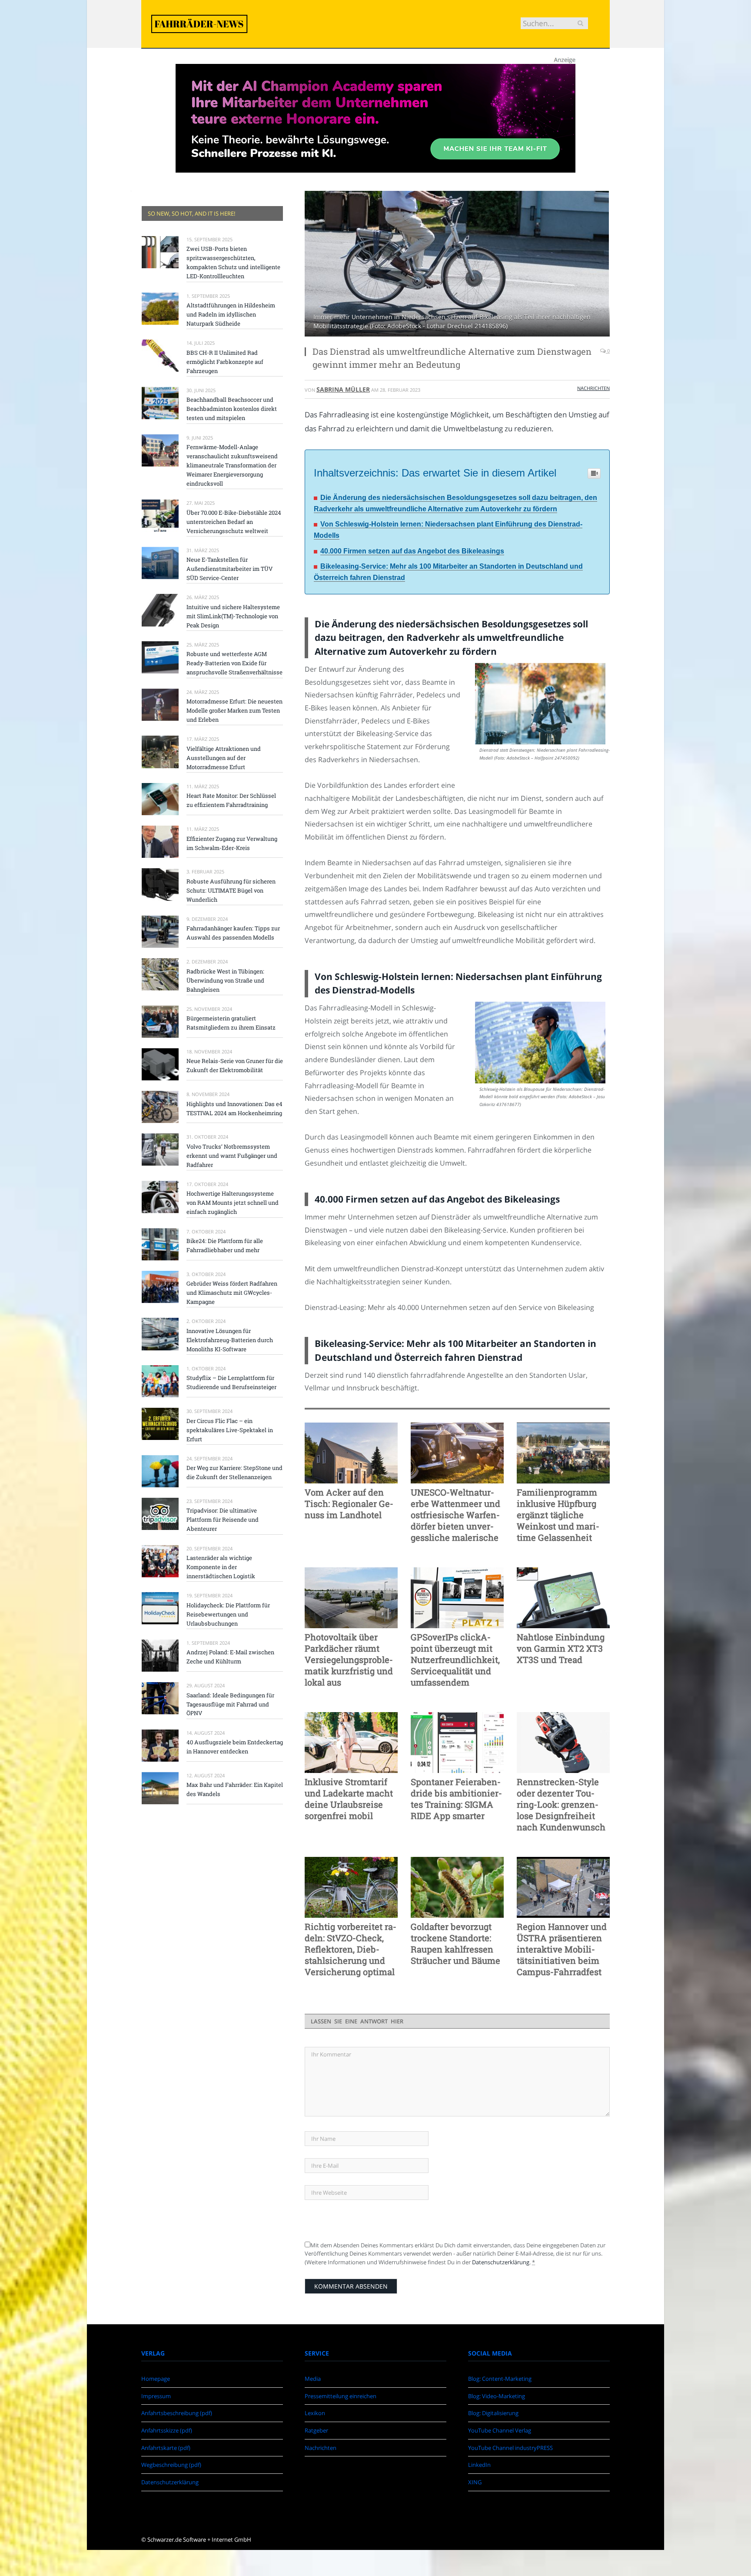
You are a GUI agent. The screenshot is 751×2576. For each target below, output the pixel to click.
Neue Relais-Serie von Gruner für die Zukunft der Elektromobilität (235, 1065)
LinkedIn (479, 2465)
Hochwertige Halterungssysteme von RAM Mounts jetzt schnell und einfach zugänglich (233, 1203)
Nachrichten (593, 388)
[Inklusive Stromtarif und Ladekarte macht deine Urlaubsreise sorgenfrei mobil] (351, 1743)
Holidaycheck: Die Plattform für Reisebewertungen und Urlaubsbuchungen (228, 1614)
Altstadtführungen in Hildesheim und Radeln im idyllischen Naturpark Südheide (231, 314)
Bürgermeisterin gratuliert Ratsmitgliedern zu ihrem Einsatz (231, 1023)
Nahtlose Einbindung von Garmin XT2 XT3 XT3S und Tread (561, 1648)
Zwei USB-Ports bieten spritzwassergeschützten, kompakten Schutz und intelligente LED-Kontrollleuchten (233, 262)
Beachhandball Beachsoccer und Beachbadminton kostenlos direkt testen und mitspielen (232, 409)
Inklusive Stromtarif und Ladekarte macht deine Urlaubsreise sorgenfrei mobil (349, 1799)
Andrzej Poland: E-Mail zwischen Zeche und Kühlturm (230, 1657)
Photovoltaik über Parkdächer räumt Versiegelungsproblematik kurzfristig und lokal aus (349, 1660)
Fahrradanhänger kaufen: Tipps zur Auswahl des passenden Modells (233, 933)
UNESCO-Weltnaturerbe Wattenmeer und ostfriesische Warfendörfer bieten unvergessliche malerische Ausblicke (455, 1515)
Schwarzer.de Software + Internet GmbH (199, 2539)
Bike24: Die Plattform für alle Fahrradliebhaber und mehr (225, 1245)
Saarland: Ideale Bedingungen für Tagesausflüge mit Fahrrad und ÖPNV (230, 1704)
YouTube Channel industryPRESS (510, 2448)
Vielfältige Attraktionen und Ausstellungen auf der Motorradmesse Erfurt (224, 758)
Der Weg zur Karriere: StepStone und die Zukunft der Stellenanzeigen (234, 1472)
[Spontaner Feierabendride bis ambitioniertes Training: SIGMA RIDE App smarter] (457, 1743)
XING (475, 2482)
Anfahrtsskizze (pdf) (167, 2430)
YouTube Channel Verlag (500, 2430)
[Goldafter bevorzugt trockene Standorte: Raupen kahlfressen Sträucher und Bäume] (457, 1887)
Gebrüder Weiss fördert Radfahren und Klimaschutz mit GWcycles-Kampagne (232, 1293)
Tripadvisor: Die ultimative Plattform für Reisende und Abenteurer (223, 1520)
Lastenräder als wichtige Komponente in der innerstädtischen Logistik (221, 1567)
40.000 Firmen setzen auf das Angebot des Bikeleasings (412, 551)
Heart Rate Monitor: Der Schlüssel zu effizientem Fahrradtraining (231, 800)
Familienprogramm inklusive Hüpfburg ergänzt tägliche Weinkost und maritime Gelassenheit (558, 1515)
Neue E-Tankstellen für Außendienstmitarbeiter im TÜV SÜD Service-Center (229, 569)
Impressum (156, 2396)
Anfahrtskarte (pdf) (166, 2448)
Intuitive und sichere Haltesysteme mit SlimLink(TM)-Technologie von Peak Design (233, 616)
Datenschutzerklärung (501, 2262)
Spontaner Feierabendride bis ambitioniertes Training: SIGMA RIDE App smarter (456, 1799)
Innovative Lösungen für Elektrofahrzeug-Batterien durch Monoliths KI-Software (230, 1340)
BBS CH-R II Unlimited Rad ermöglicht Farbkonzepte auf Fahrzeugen (225, 362)
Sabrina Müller (343, 389)
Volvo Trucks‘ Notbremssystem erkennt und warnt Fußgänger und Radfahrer (232, 1156)
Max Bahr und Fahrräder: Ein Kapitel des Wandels (235, 1789)
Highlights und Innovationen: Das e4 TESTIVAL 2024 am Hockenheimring (234, 1108)
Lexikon (315, 2413)
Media (313, 2379)
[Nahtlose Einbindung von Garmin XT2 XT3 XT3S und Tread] (563, 1598)
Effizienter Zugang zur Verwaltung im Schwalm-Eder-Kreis (232, 843)
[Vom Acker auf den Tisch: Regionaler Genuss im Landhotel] (351, 1453)
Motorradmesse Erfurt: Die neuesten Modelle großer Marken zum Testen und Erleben (234, 710)
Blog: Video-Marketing (497, 2396)
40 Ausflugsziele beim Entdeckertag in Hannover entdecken (235, 1747)
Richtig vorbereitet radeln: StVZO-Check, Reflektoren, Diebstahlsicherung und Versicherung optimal (351, 1949)
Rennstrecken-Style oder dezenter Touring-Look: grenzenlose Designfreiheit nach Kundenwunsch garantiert (561, 1804)
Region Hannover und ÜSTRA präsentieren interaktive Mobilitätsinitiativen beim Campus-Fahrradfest (562, 1949)
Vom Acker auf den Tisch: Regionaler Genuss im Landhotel (349, 1503)
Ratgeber (316, 2430)
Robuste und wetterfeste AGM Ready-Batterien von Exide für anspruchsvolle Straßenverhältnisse (234, 663)
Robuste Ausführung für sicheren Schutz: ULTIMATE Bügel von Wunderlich (231, 890)
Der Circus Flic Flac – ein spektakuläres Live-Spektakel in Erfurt (230, 1430)
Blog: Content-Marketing (500, 2379)
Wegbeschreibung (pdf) (171, 2465)
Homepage (156, 2379)
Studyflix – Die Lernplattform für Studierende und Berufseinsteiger (231, 1382)
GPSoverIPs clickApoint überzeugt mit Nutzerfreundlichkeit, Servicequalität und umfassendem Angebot (455, 1660)
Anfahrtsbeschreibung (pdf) (177, 2413)
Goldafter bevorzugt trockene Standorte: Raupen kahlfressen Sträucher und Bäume (455, 1943)
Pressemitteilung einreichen (341, 2396)
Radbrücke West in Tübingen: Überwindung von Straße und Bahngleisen (225, 980)
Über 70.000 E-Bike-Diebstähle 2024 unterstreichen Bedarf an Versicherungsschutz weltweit (234, 522)
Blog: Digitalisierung (493, 2413)
